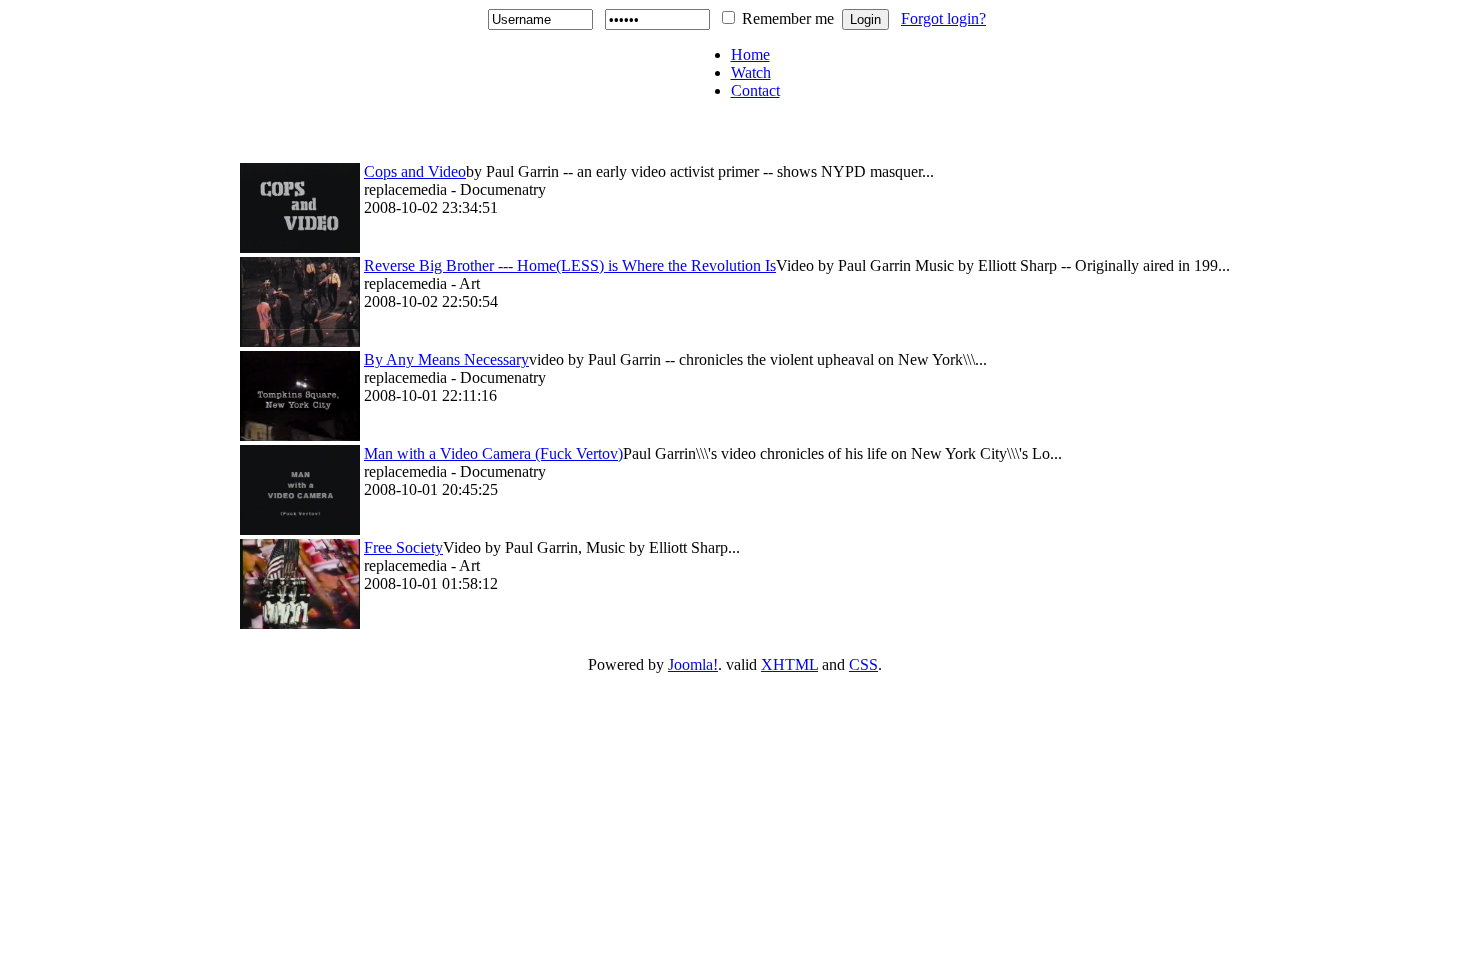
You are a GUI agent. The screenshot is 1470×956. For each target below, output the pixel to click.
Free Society (403, 547)
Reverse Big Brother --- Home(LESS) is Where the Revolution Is (570, 265)
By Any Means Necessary (446, 359)
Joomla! (693, 664)
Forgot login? (943, 18)
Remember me (788, 18)
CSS (863, 664)
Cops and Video (415, 171)
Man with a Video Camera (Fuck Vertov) (493, 453)
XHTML (789, 664)
